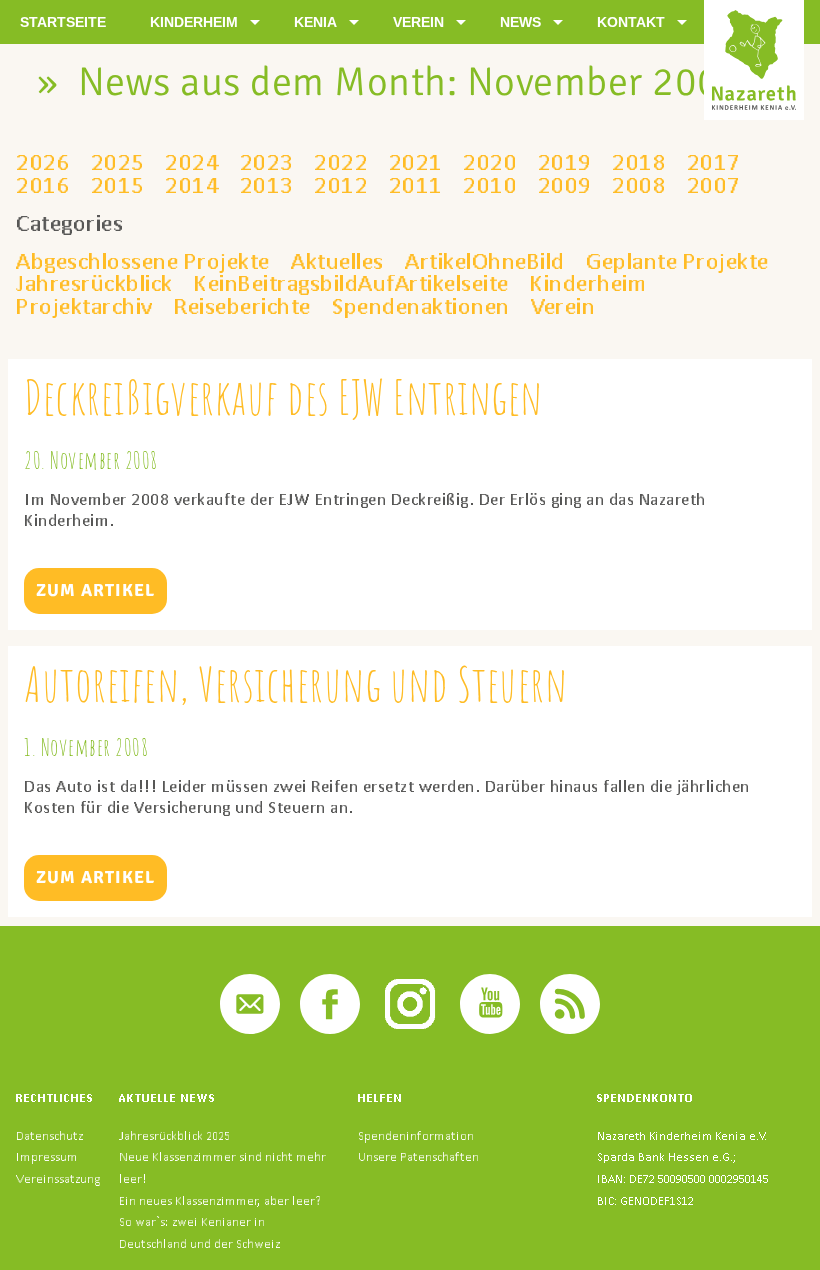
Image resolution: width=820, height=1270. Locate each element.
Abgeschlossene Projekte (143, 261)
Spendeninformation (416, 1135)
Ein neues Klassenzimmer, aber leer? (220, 1200)
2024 (192, 162)
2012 (341, 185)
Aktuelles (337, 261)
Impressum (47, 1156)
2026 (43, 162)
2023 (267, 162)
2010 (490, 185)
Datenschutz (49, 1135)
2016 (43, 185)
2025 (118, 162)
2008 (639, 185)
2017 (714, 162)
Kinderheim (588, 283)
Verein (563, 306)
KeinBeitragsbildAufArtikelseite (351, 283)
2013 (267, 185)
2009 (565, 185)
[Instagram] (410, 1028)
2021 (416, 162)
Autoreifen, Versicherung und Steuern (295, 683)
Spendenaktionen (421, 306)
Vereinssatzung (58, 1178)
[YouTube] (490, 1028)
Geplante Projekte (677, 261)
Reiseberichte (242, 306)
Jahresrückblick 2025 (174, 1135)
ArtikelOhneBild (485, 261)
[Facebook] (330, 1028)
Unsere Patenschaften (418, 1156)
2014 (192, 185)
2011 (416, 185)
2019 (565, 162)
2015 (118, 185)
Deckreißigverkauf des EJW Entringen (283, 396)
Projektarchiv (84, 306)
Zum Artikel (95, 590)
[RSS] (570, 1028)
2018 (639, 162)
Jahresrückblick (94, 283)
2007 (714, 185)
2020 (490, 162)
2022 (341, 162)
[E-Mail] (250, 1028)
